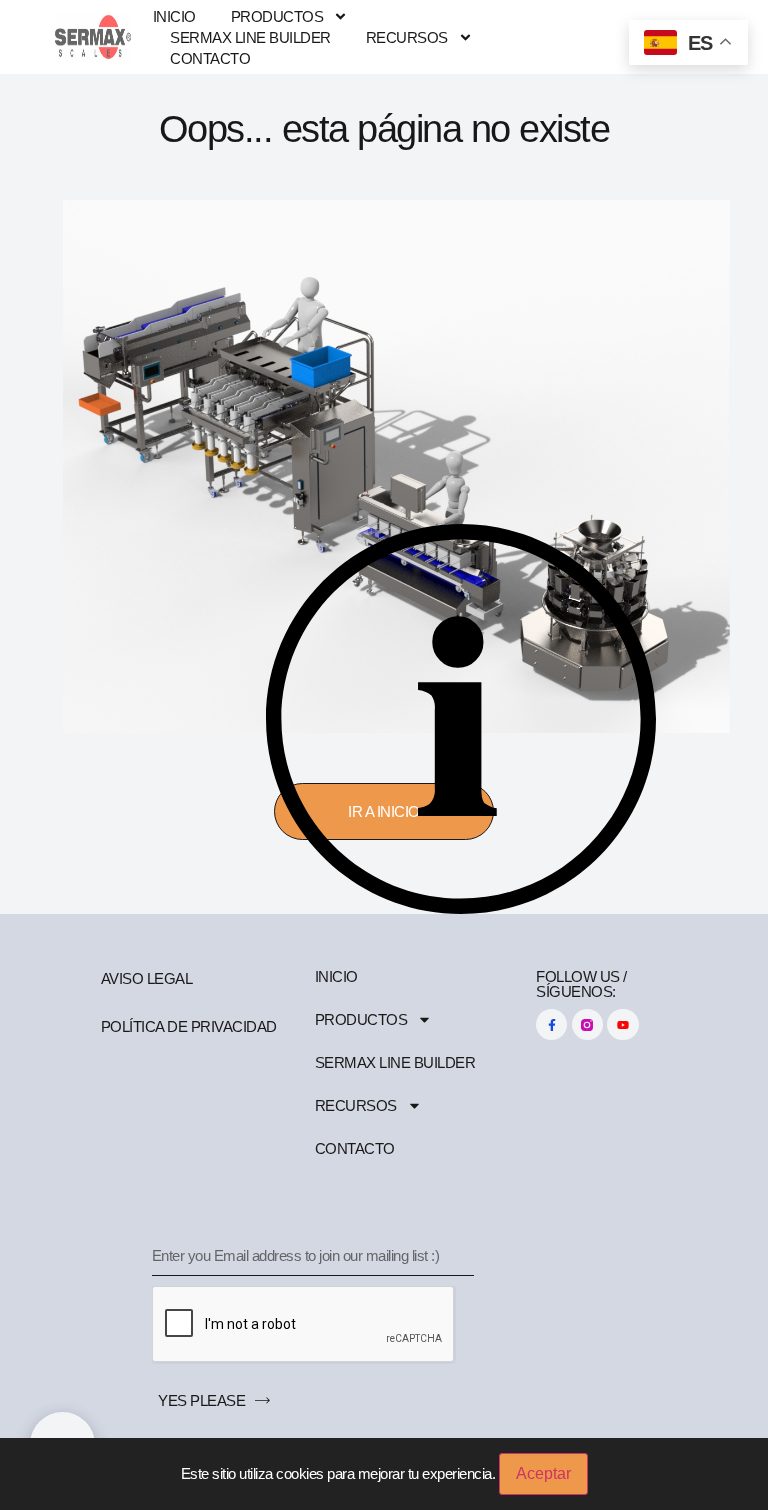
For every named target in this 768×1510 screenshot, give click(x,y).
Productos (277, 16)
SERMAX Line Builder (250, 37)
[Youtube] (622, 1024)
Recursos (407, 37)
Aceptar (543, 1473)
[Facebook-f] (551, 1024)
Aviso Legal (147, 978)
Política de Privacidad (189, 1026)
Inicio (174, 16)
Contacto (210, 58)
